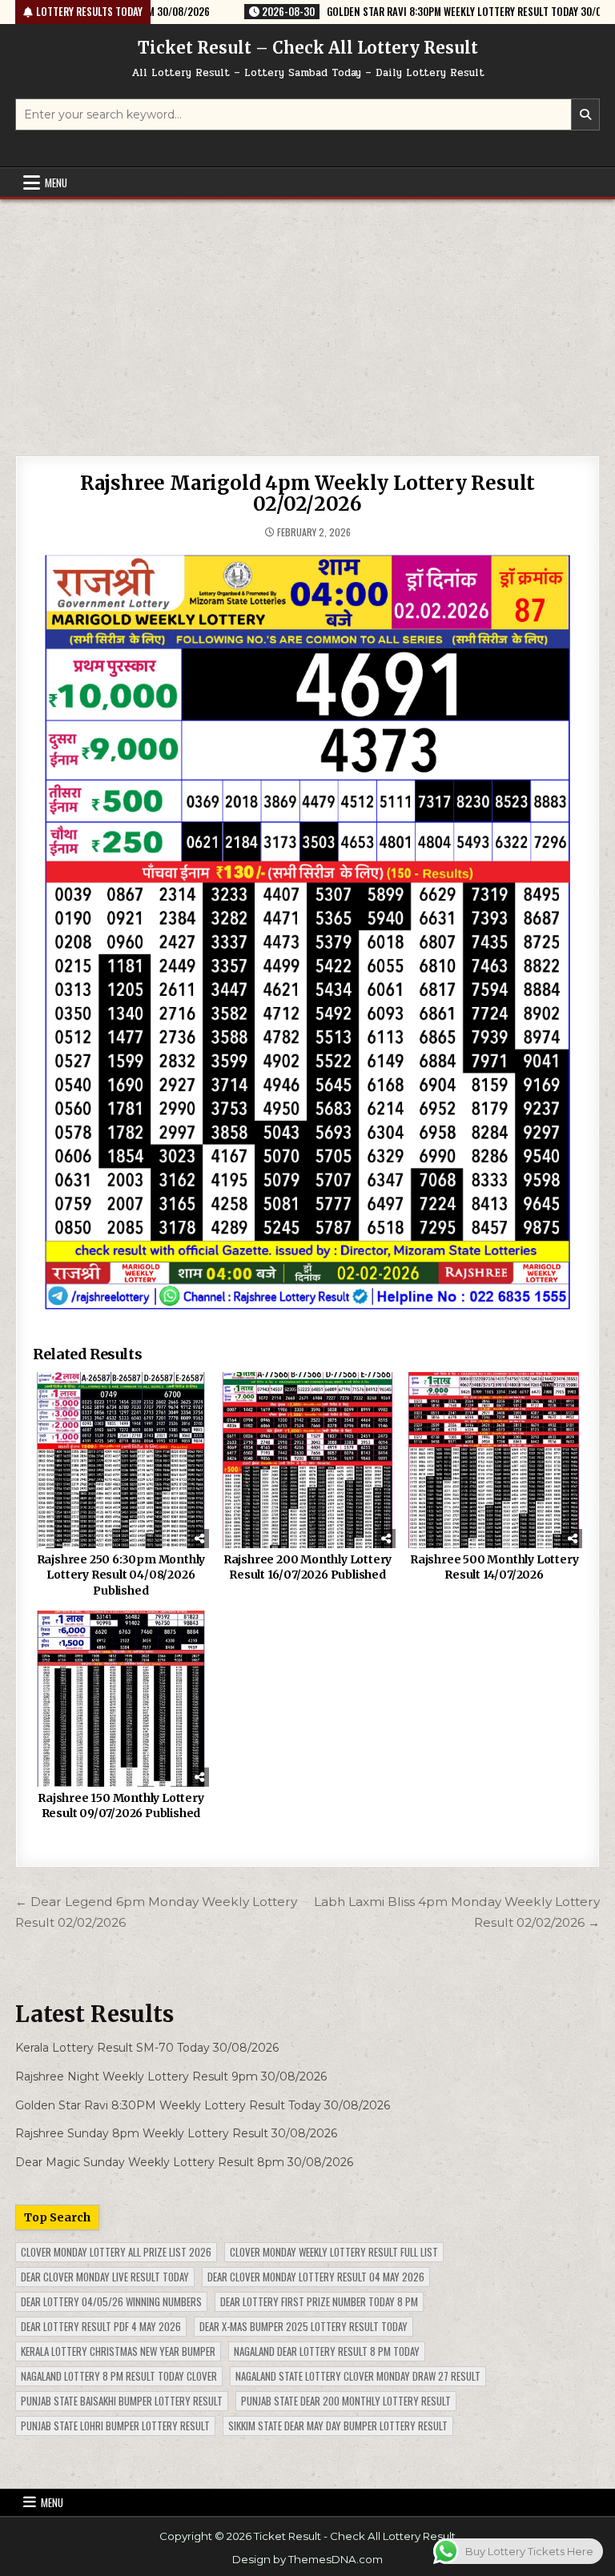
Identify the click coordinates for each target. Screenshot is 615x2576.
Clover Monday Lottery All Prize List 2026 (116, 2252)
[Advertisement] (307, 319)
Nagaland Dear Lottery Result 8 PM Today (327, 2351)
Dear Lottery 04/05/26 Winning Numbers (111, 2301)
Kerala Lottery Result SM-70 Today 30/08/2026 (147, 2048)
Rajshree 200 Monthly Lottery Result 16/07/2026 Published (307, 1567)
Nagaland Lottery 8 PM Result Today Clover (119, 2376)
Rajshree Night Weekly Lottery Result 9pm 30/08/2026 (171, 2076)
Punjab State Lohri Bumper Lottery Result (115, 2426)
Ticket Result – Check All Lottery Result (308, 48)
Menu (56, 183)
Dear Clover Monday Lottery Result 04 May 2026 (316, 2277)
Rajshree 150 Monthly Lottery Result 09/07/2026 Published (121, 1806)
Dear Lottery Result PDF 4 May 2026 (101, 2326)
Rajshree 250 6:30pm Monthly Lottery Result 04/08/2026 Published (121, 1575)
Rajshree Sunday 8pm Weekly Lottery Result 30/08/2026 (176, 2133)
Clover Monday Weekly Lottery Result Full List (334, 2252)
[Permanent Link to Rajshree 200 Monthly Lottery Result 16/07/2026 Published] (307, 1460)
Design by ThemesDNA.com (307, 2559)
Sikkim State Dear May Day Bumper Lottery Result (338, 2426)
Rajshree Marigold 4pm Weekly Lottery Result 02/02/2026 (307, 494)
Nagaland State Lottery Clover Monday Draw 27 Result (358, 2376)
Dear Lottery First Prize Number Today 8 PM (319, 2301)
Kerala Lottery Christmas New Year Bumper (118, 2351)
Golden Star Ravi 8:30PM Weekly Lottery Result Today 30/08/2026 (203, 2105)
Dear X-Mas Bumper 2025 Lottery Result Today (303, 2326)
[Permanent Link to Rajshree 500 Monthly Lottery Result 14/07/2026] (494, 1460)
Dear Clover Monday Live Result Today (105, 2277)
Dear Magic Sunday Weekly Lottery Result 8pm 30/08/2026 (184, 2162)
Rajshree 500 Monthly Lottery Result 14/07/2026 (494, 1567)
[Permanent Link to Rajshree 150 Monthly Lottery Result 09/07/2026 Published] (121, 1698)
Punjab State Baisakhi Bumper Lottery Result (122, 2401)
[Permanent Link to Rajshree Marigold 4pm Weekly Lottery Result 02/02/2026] (307, 933)
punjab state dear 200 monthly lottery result (346, 2401)
